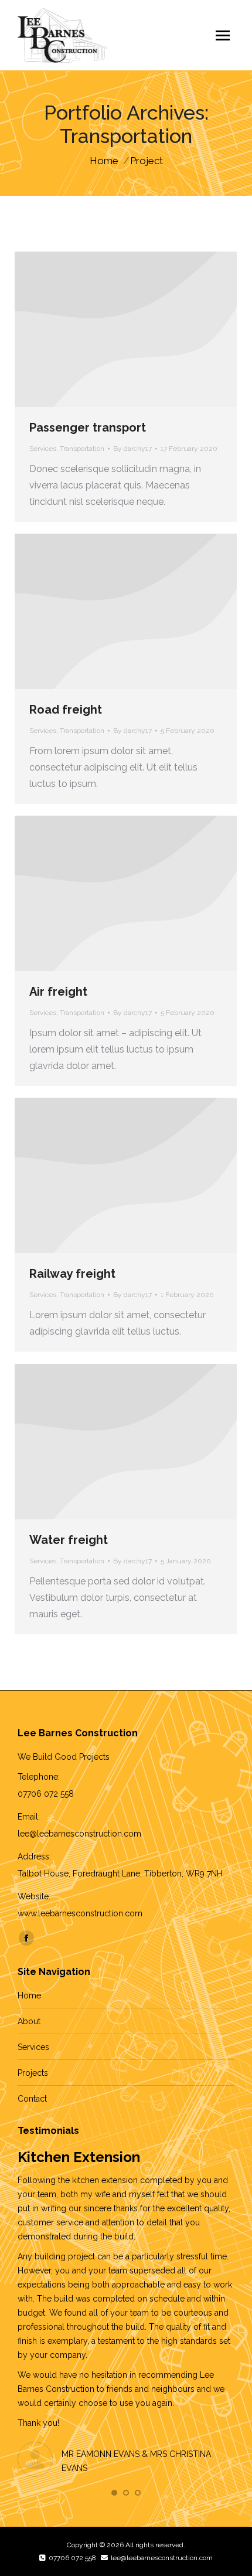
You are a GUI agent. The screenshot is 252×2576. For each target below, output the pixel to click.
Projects (33, 2073)
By (132, 449)
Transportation (82, 449)
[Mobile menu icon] (223, 35)
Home (29, 1995)
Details (126, 330)
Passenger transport (88, 427)
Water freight (69, 1540)
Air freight (58, 992)
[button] (114, 2493)
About (29, 2021)
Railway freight (72, 1274)
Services (43, 449)
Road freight (66, 710)
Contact (32, 2099)
